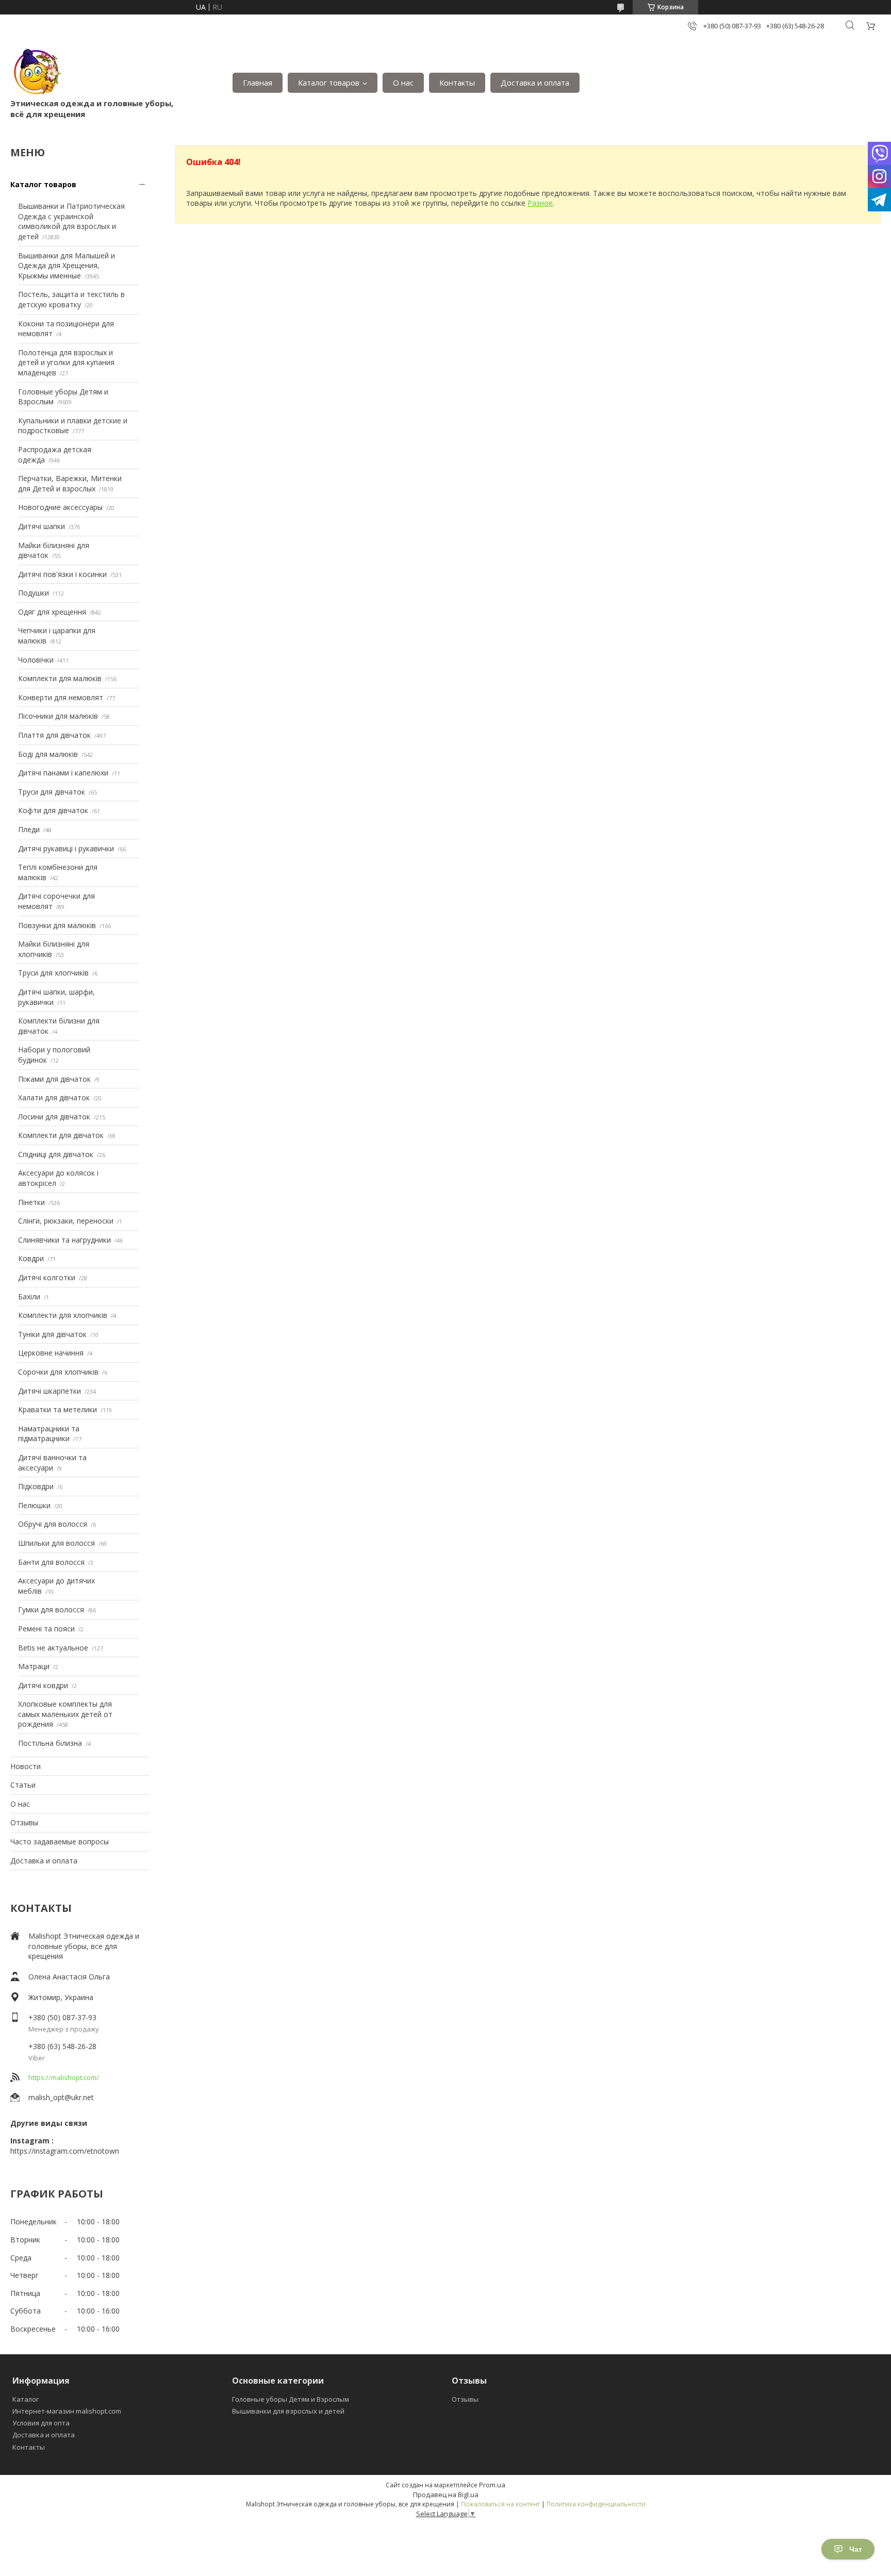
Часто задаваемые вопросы (60, 1842)
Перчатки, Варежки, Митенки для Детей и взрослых (70, 483)
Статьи (23, 1785)
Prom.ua (492, 2485)
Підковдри (36, 1486)
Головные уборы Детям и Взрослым (291, 2399)
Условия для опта (41, 2423)
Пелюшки (34, 1505)
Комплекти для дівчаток (61, 1135)
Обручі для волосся (53, 1524)
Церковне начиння (51, 1353)
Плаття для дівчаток (54, 735)
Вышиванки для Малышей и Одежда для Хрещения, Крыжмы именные (67, 266)
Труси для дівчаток (52, 792)
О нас (403, 82)
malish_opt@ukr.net (61, 2097)
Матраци (34, 1666)
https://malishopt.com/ (64, 2077)
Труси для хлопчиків (53, 973)
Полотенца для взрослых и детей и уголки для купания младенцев (66, 362)
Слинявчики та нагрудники (64, 1240)
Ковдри (31, 1258)
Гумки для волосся (51, 1609)
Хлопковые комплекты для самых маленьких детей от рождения (65, 1714)
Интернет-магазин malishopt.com (67, 2411)
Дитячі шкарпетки (49, 1391)
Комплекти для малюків (60, 678)
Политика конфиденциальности (596, 2504)
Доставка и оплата (535, 82)
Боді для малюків (48, 754)
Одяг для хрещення (52, 612)
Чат (856, 2549)
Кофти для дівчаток (53, 810)
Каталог (26, 2399)
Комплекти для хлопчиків (63, 1315)
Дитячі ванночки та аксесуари (52, 1463)
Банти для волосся (51, 1562)
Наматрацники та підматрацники (49, 1434)
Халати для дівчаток (54, 1097)
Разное (540, 203)
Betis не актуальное (53, 1648)
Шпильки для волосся (56, 1543)
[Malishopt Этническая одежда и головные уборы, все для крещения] (36, 72)
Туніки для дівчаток (52, 1334)
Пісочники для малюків (58, 716)
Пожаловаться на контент (500, 2504)
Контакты (457, 82)
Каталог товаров (329, 82)
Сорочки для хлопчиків (58, 1372)
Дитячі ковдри (43, 1685)
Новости (26, 1766)
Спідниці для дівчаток (56, 1154)
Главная (258, 82)
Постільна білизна (50, 1743)
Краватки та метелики (57, 1409)
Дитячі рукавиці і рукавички (66, 848)
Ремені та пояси (46, 1629)
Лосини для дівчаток (54, 1117)
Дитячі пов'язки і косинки (62, 574)
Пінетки (31, 1202)
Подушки (34, 593)
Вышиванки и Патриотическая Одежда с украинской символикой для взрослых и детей (71, 221)
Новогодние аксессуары (60, 507)
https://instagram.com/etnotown (65, 2151)
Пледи (29, 829)
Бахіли (29, 1297)
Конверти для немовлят (61, 697)
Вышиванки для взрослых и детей (288, 2411)
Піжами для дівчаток (54, 1079)
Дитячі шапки (42, 526)
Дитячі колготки (47, 1277)
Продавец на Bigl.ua (446, 2495)
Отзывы (24, 1822)
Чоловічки (36, 660)
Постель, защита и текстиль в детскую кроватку (71, 299)
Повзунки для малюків (57, 925)
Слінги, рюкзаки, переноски (66, 1221)
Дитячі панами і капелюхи (63, 773)
